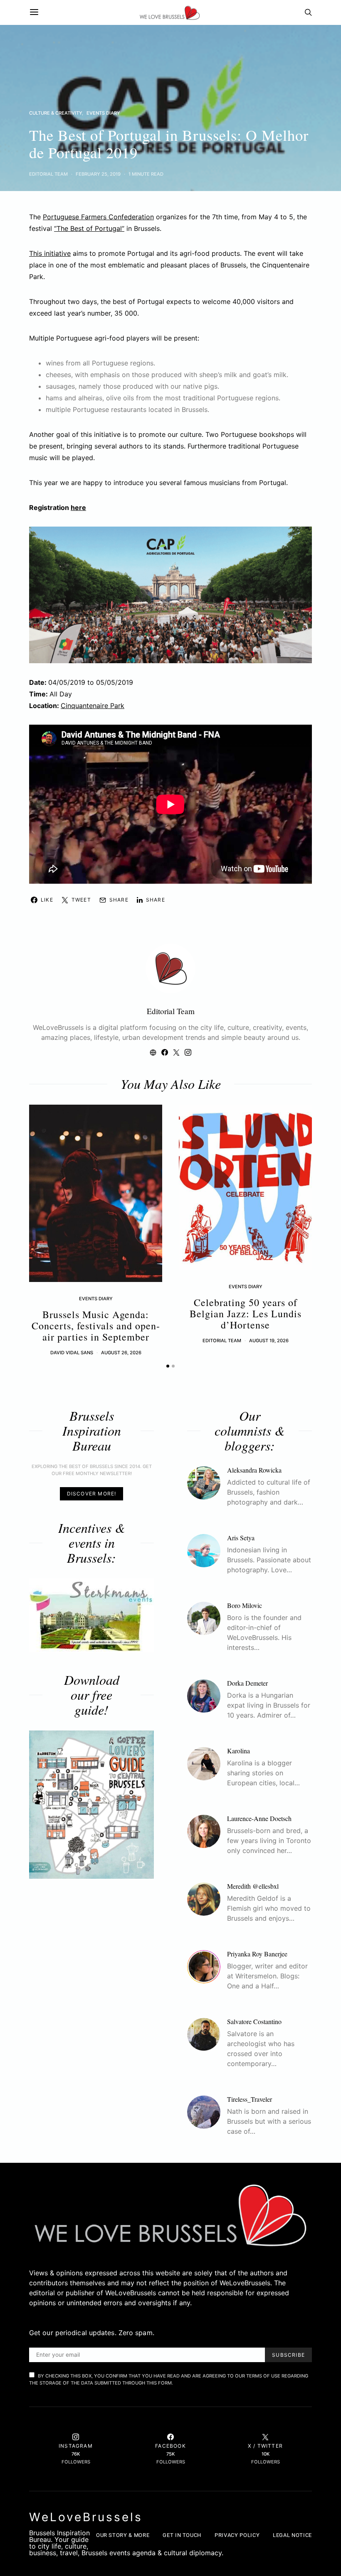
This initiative (50, 253)
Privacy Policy (237, 2535)
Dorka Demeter (247, 1683)
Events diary (103, 113)
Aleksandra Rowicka (254, 1470)
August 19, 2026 (269, 1341)
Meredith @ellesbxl (253, 1886)
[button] (168, 1366)
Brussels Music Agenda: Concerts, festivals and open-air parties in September (96, 1326)
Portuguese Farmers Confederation (98, 217)
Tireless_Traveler (250, 2099)
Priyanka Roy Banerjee (257, 1954)
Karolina (238, 1751)
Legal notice (292, 2535)
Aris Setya (241, 1538)
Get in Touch (182, 2535)
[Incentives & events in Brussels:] (91, 1615)
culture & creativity (56, 113)
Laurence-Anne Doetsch (259, 1818)
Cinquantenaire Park (93, 706)
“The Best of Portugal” (89, 228)
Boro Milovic (245, 1605)
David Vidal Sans (72, 1353)
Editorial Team (48, 174)
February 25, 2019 (98, 174)
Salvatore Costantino (254, 2021)
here (78, 507)
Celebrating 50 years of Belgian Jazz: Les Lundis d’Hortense (246, 1314)
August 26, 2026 (121, 1353)
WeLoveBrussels (86, 2517)
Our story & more (123, 2535)
